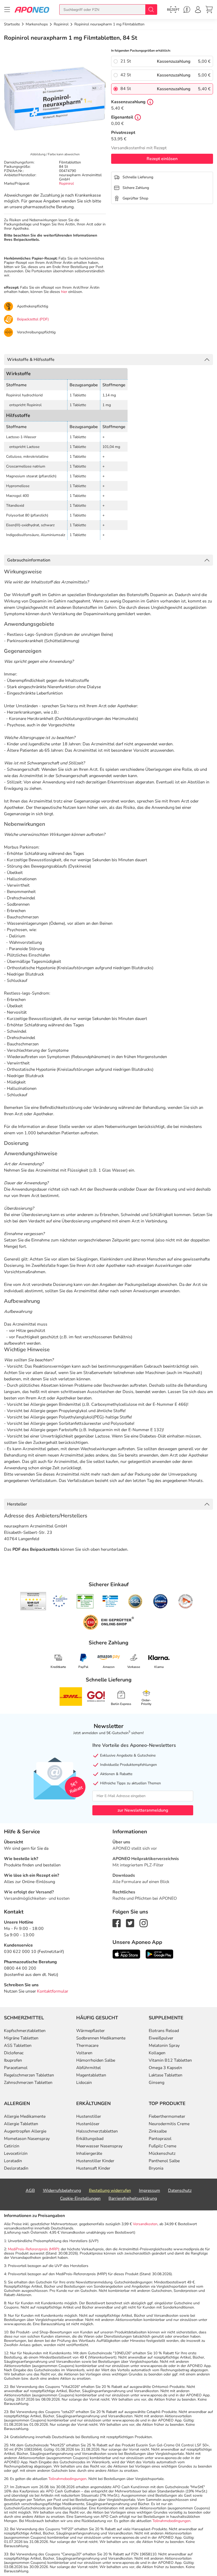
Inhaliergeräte (89, 2153)
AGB (30, 2190)
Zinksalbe (158, 2131)
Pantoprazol (160, 2139)
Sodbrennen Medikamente (101, 2038)
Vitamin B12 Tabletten (170, 2060)
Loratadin (13, 2161)
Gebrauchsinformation (29, 560)
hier (64, 292)
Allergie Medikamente (25, 2116)
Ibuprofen (13, 2060)
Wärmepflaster (91, 2031)
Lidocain (84, 2083)
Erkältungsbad (90, 2139)
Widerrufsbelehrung (62, 2190)
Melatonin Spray (164, 2046)
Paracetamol (16, 2068)
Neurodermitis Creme (169, 2124)
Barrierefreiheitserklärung (133, 2198)
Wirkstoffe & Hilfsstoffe (31, 360)
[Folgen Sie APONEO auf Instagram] (144, 1923)
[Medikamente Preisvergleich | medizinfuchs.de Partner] (186, 1601)
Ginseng (157, 2083)
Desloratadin (16, 2168)
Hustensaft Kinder (93, 2168)
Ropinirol (66, 183)
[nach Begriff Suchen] (151, 10)
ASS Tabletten (18, 2046)
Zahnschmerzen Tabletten (28, 2083)
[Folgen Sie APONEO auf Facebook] (117, 1923)
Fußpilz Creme (162, 2146)
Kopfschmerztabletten (25, 2031)
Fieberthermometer (167, 2116)
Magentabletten (91, 2075)
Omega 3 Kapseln (165, 2068)
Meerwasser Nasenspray (99, 2146)
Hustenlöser (88, 2124)
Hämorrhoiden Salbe (96, 2060)
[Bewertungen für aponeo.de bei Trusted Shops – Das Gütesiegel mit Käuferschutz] (33, 1601)
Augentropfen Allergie (25, 2131)
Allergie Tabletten (21, 2124)
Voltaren (84, 2053)
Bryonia (156, 2168)
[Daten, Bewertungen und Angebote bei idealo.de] (160, 1601)
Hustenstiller (89, 2116)
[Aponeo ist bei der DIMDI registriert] (85, 1601)
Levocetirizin (16, 2153)
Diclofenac (14, 2053)
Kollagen (157, 2053)
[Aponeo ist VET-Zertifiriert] (110, 1601)
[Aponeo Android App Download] (159, 1954)
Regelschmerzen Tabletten (29, 2075)
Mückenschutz (162, 2153)
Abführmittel (89, 2068)
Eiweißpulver (161, 2038)
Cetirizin (12, 2146)
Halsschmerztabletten (97, 2131)
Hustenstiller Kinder (95, 2161)
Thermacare (87, 2046)
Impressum (150, 2190)
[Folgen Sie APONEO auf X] (130, 1923)
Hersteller (17, 1504)
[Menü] (7, 10)
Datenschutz (180, 2190)
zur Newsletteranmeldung (143, 1810)
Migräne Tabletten (21, 2038)
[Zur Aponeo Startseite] (32, 9)
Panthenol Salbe (164, 2161)
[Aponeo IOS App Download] (126, 1954)
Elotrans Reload (164, 2031)
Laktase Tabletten (166, 2075)
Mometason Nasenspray (27, 2139)
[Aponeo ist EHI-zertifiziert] (60, 1601)
